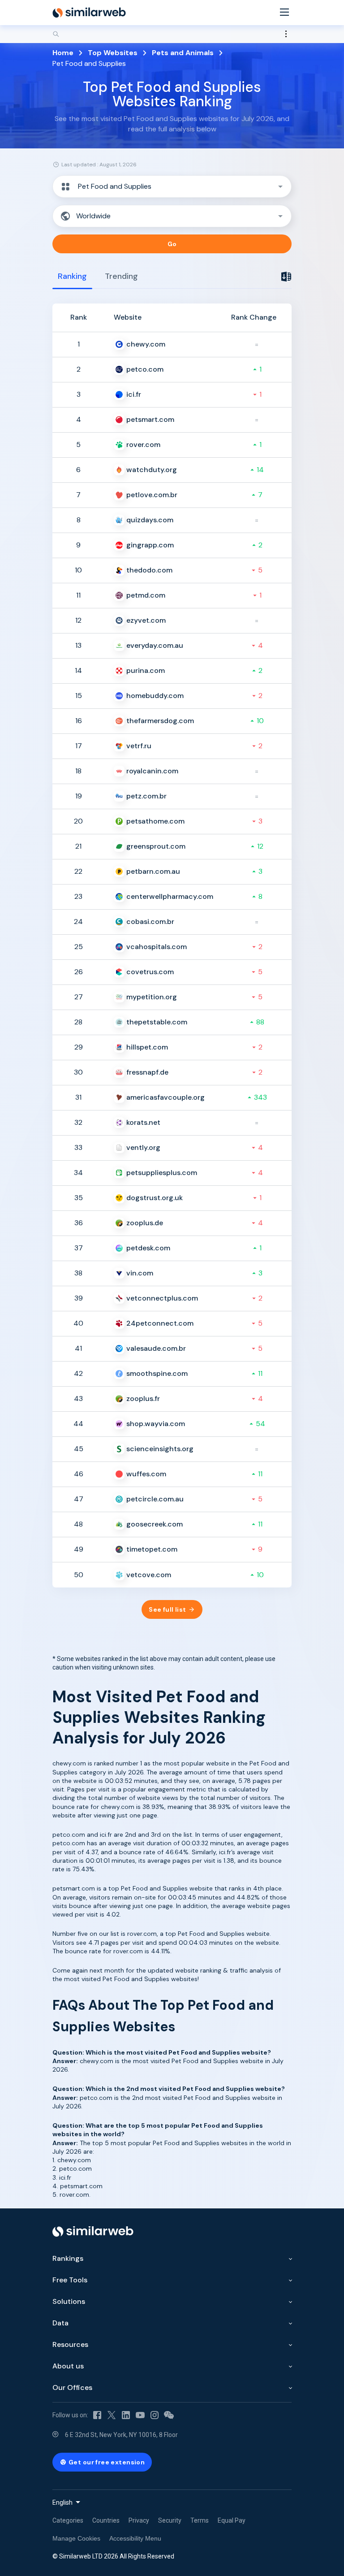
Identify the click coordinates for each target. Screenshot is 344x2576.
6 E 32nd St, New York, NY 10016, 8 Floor (121, 2435)
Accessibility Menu (135, 2538)
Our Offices (72, 2387)
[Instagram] (155, 2415)
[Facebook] (97, 2415)
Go (172, 244)
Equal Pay (232, 2520)
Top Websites (113, 53)
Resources (70, 2344)
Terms (200, 2520)
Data (60, 2323)
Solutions (69, 2301)
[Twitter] (112, 2415)
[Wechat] (169, 2415)
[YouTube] (140, 2415)
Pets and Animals (183, 53)
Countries (106, 2520)
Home (63, 53)
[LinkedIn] (126, 2415)
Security (170, 2520)
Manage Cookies (76, 2538)
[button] (172, 186)
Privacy (139, 2520)
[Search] (172, 34)
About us (68, 2366)
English (62, 2502)
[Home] (89, 13)
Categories (68, 2520)
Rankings (68, 2258)
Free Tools (70, 2280)
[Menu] (284, 13)
